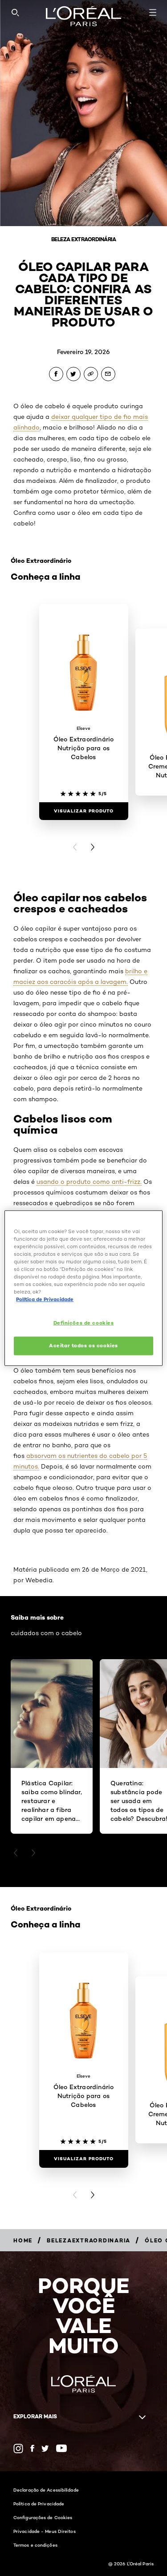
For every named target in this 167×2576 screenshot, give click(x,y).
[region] (83, 1288)
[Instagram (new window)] (18, 2449)
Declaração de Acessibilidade (46, 2490)
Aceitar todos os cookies (83, 1346)
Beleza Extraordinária (84, 239)
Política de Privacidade (39, 2504)
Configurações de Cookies (43, 2517)
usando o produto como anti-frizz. (89, 1182)
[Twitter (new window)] (45, 2449)
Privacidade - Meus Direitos (45, 2531)
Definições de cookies (84, 1323)
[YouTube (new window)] (61, 2448)
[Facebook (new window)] (32, 2448)
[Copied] (91, 374)
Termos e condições (35, 2545)
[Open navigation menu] (153, 12)
